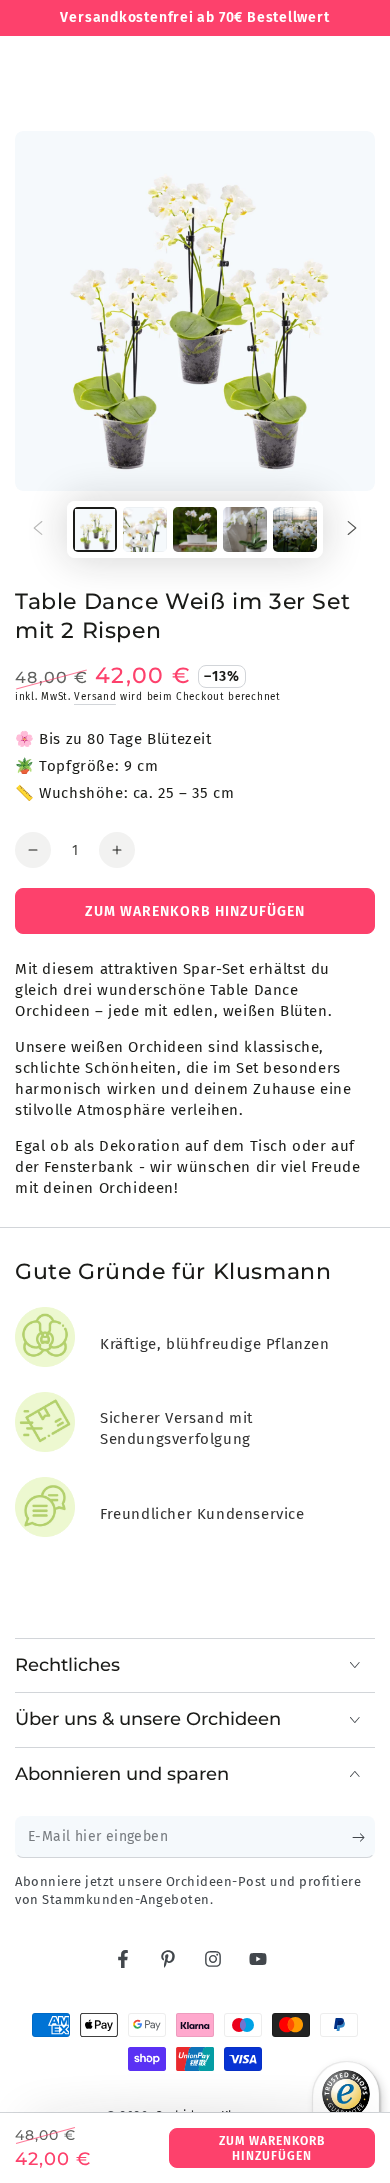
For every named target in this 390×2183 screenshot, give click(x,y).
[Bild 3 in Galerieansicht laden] (195, 529)
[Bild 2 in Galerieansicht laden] (145, 529)
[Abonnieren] (363, 1838)
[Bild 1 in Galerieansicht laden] (95, 529)
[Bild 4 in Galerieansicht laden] (245, 529)
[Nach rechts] (352, 530)
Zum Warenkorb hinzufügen (272, 2148)
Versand (95, 697)
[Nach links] (38, 530)
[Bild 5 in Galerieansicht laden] (295, 529)
